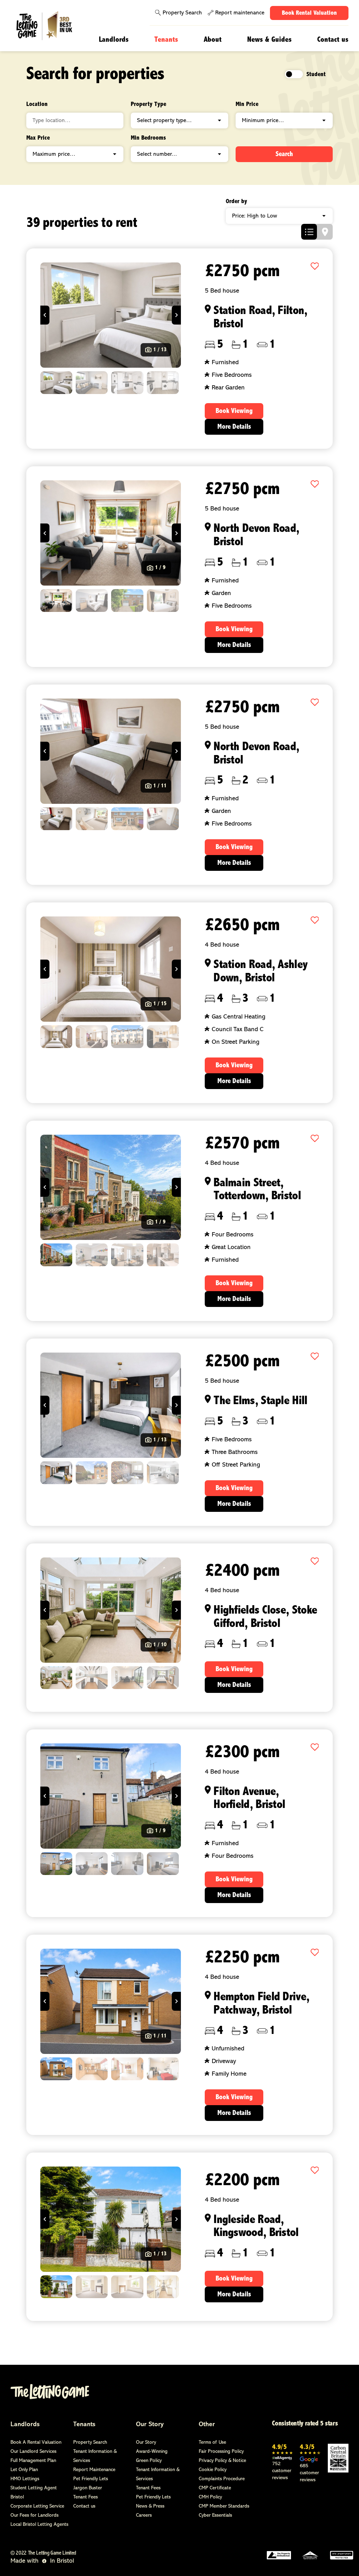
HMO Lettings (25, 2479)
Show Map (325, 232)
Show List (309, 232)
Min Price (247, 105)
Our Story (150, 2425)
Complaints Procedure (222, 2479)
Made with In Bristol (42, 2561)
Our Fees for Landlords (35, 2515)
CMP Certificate (215, 2488)
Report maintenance (240, 13)
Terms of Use (212, 2442)
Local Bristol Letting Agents (39, 2525)
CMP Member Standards (224, 2506)
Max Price (38, 138)
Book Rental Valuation (309, 13)
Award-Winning (152, 2452)
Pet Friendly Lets (91, 2479)
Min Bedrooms (148, 138)
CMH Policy (210, 2497)
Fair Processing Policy (221, 2452)
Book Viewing (234, 411)
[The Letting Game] (49, 26)
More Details (234, 427)
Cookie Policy (213, 2470)
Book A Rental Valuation (36, 2442)
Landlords (114, 40)
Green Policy (149, 2461)
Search (284, 154)
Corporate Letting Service (37, 2506)
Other (207, 2425)
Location (37, 105)
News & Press (150, 2506)
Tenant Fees (86, 2497)
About (213, 40)
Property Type (148, 105)
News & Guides (269, 40)
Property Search (182, 13)
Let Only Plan (24, 2470)
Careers (144, 2515)
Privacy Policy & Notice (222, 2461)
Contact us (333, 40)
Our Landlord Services (33, 2452)
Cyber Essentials (215, 2515)
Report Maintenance (94, 2470)
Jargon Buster (88, 2488)
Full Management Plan (33, 2461)
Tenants (166, 40)
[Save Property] (315, 267)
